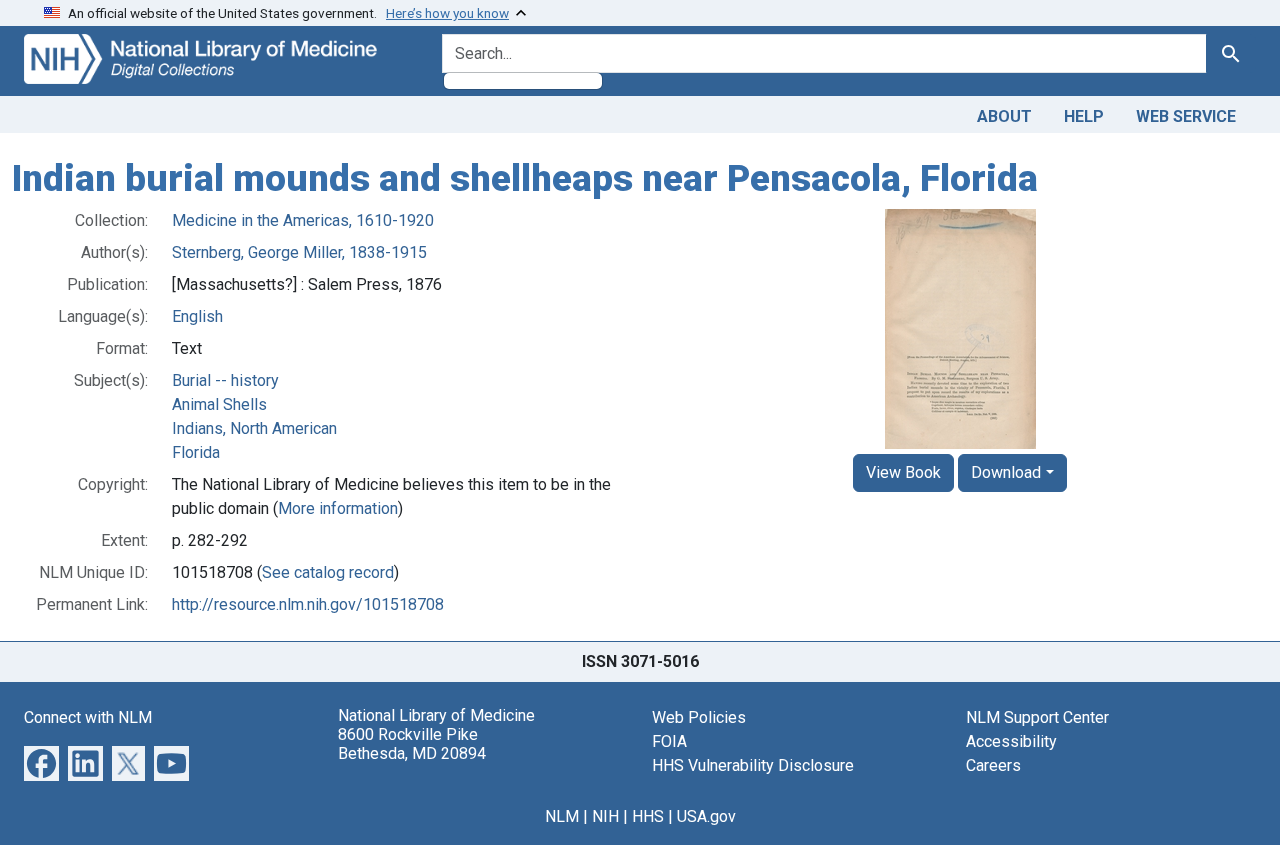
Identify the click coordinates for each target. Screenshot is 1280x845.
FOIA (669, 741)
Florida (196, 452)
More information (338, 508)
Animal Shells (219, 404)
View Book (903, 472)
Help (1084, 116)
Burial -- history (225, 380)
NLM (562, 816)
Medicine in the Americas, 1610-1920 (303, 220)
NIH (605, 816)
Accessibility (1011, 741)
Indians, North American (254, 428)
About (1004, 116)
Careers (993, 765)
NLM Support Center (1037, 717)
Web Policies (699, 717)
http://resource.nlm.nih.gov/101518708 (308, 604)
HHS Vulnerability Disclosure (753, 765)
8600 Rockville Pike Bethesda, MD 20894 (412, 744)
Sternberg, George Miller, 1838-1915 (299, 252)
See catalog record (328, 572)
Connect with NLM (88, 717)
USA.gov (706, 816)
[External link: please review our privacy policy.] (41, 761)
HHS (648, 816)
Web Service (1186, 116)
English (197, 316)
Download (1006, 472)
